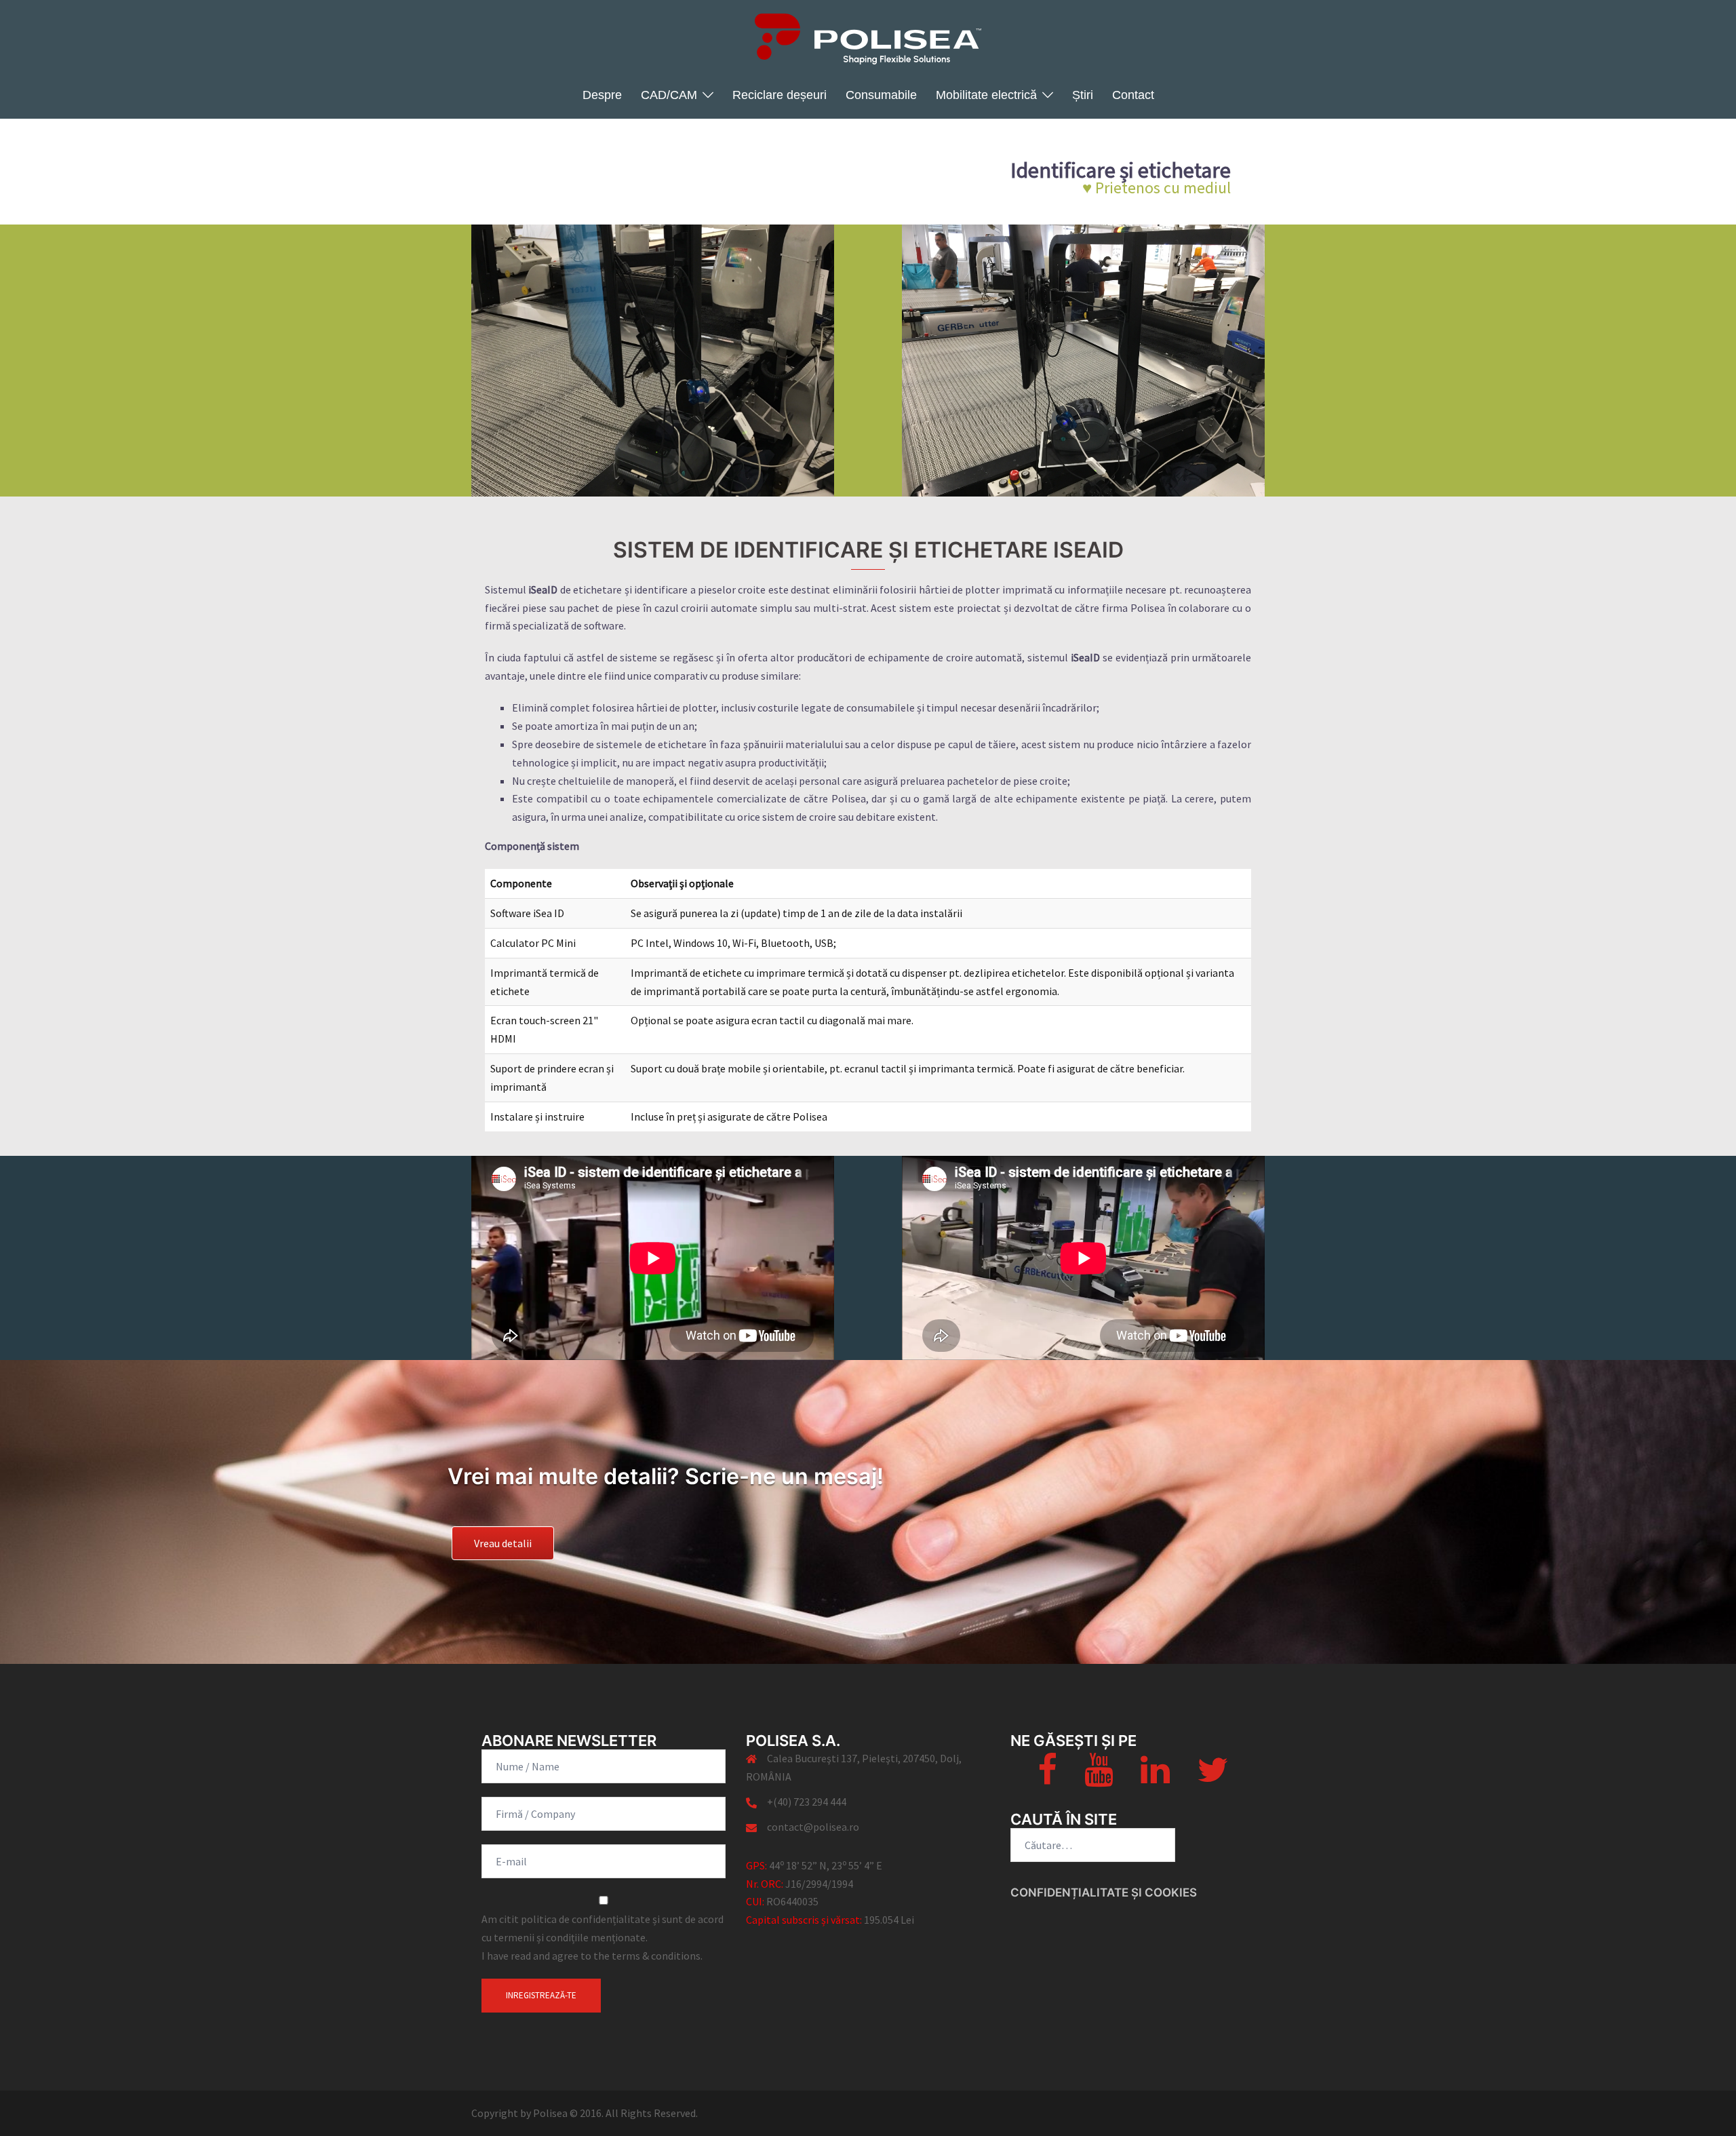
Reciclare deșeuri (780, 95)
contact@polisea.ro (813, 1827)
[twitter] (1212, 1778)
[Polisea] (868, 43)
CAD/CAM (669, 95)
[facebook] (1047, 1778)
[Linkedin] (1155, 1778)
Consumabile (881, 95)
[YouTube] (1099, 1778)
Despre (602, 95)
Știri (1083, 95)
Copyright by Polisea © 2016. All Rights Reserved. (585, 2113)
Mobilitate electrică (986, 95)
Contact (1133, 95)
